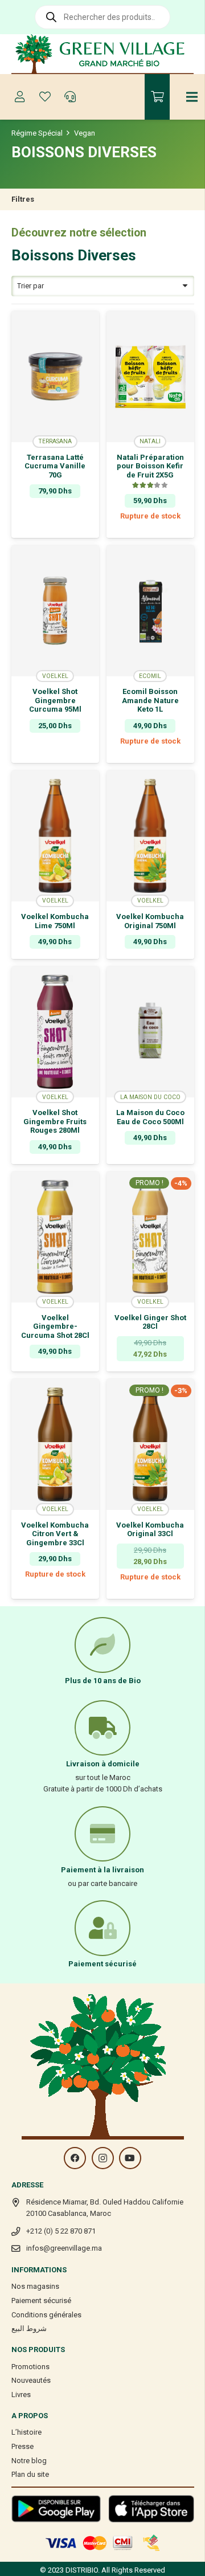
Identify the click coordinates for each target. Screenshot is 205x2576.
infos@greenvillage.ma (64, 2248)
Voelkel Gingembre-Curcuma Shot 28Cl (55, 1326)
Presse (22, 2446)
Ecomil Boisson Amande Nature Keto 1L (150, 700)
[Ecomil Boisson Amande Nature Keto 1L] (150, 611)
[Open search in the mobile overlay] (102, 17)
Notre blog (29, 2461)
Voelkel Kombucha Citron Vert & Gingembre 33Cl (55, 1534)
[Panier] (157, 97)
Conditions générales (46, 2315)
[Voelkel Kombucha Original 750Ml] (150, 836)
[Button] (20, 97)
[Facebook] (75, 2158)
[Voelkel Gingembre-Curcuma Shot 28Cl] (55, 1237)
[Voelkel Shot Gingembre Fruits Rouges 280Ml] (55, 1032)
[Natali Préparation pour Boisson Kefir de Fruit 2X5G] (150, 377)
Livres (21, 2395)
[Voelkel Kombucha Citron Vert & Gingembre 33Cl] (55, 1444)
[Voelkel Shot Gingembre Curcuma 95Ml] (55, 611)
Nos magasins (35, 2286)
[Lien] (103, 54)
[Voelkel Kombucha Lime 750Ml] (55, 836)
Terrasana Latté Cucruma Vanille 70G (55, 466)
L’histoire (26, 2432)
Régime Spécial (37, 133)
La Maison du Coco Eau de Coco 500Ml (150, 1117)
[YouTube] (130, 2158)
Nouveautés (31, 2380)
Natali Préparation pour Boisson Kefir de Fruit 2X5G (150, 466)
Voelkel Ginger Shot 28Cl (150, 1322)
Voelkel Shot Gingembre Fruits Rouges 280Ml (55, 1121)
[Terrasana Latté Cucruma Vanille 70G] (55, 377)
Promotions (30, 2367)
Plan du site (30, 2474)
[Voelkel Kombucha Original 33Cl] (150, 1444)
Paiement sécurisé (41, 2301)
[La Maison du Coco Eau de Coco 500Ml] (150, 1032)
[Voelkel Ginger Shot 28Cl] (150, 1237)
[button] (55, 530)
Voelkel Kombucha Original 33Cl (150, 1530)
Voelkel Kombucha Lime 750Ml (55, 921)
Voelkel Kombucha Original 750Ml (150, 921)
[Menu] (192, 97)
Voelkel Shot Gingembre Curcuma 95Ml (55, 700)
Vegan (85, 133)
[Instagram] (103, 2158)
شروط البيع (29, 2328)
